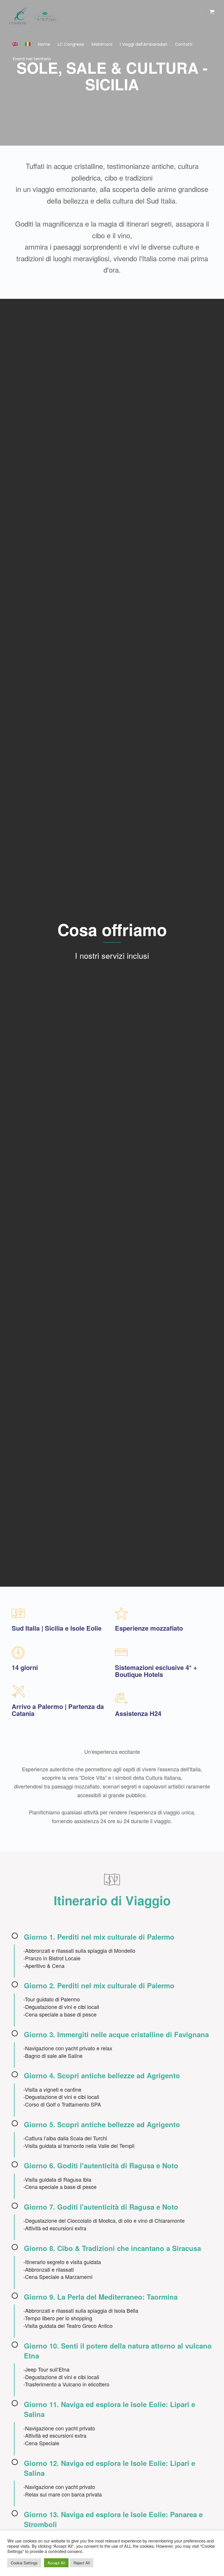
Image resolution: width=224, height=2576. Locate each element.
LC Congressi (71, 44)
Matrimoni (102, 44)
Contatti (184, 44)
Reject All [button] (82, 2563)
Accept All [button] (56, 2563)
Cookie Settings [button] (24, 2563)
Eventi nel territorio (32, 59)
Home (44, 44)
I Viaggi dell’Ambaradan (144, 44)
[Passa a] (15, 44)
